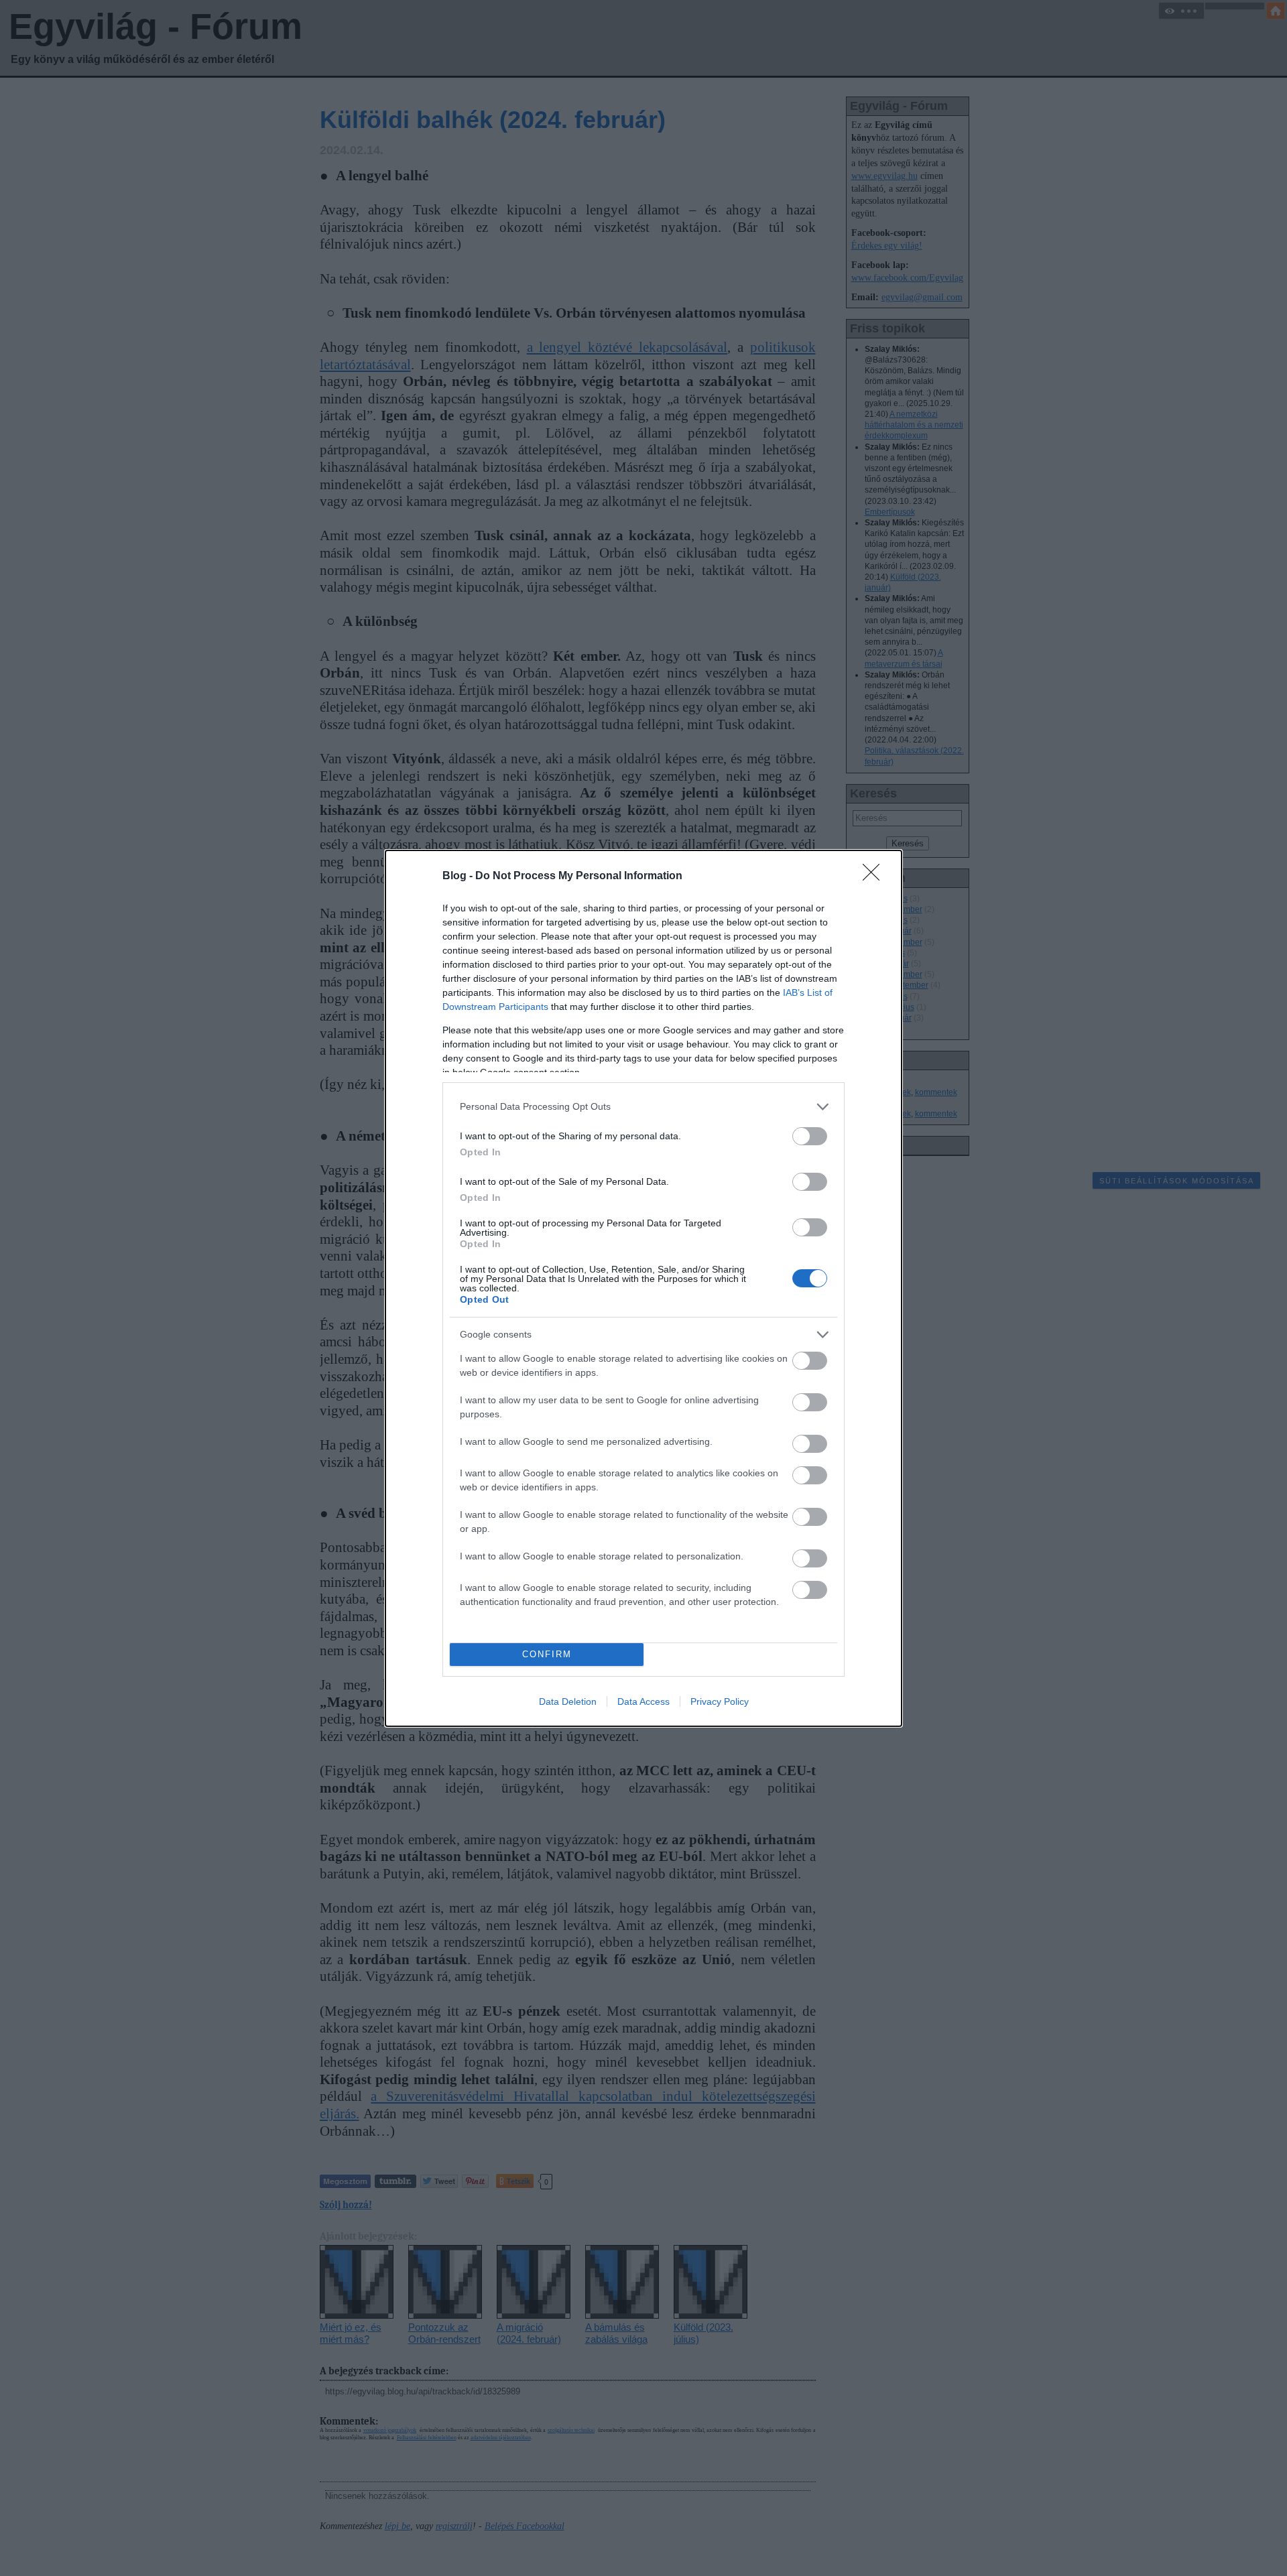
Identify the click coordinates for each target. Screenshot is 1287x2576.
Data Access (643, 1701)
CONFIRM (547, 1654)
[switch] (810, 1136)
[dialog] (643, 1288)
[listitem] (643, 1107)
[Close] (875, 877)
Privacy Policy (720, 1701)
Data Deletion (568, 1701)
